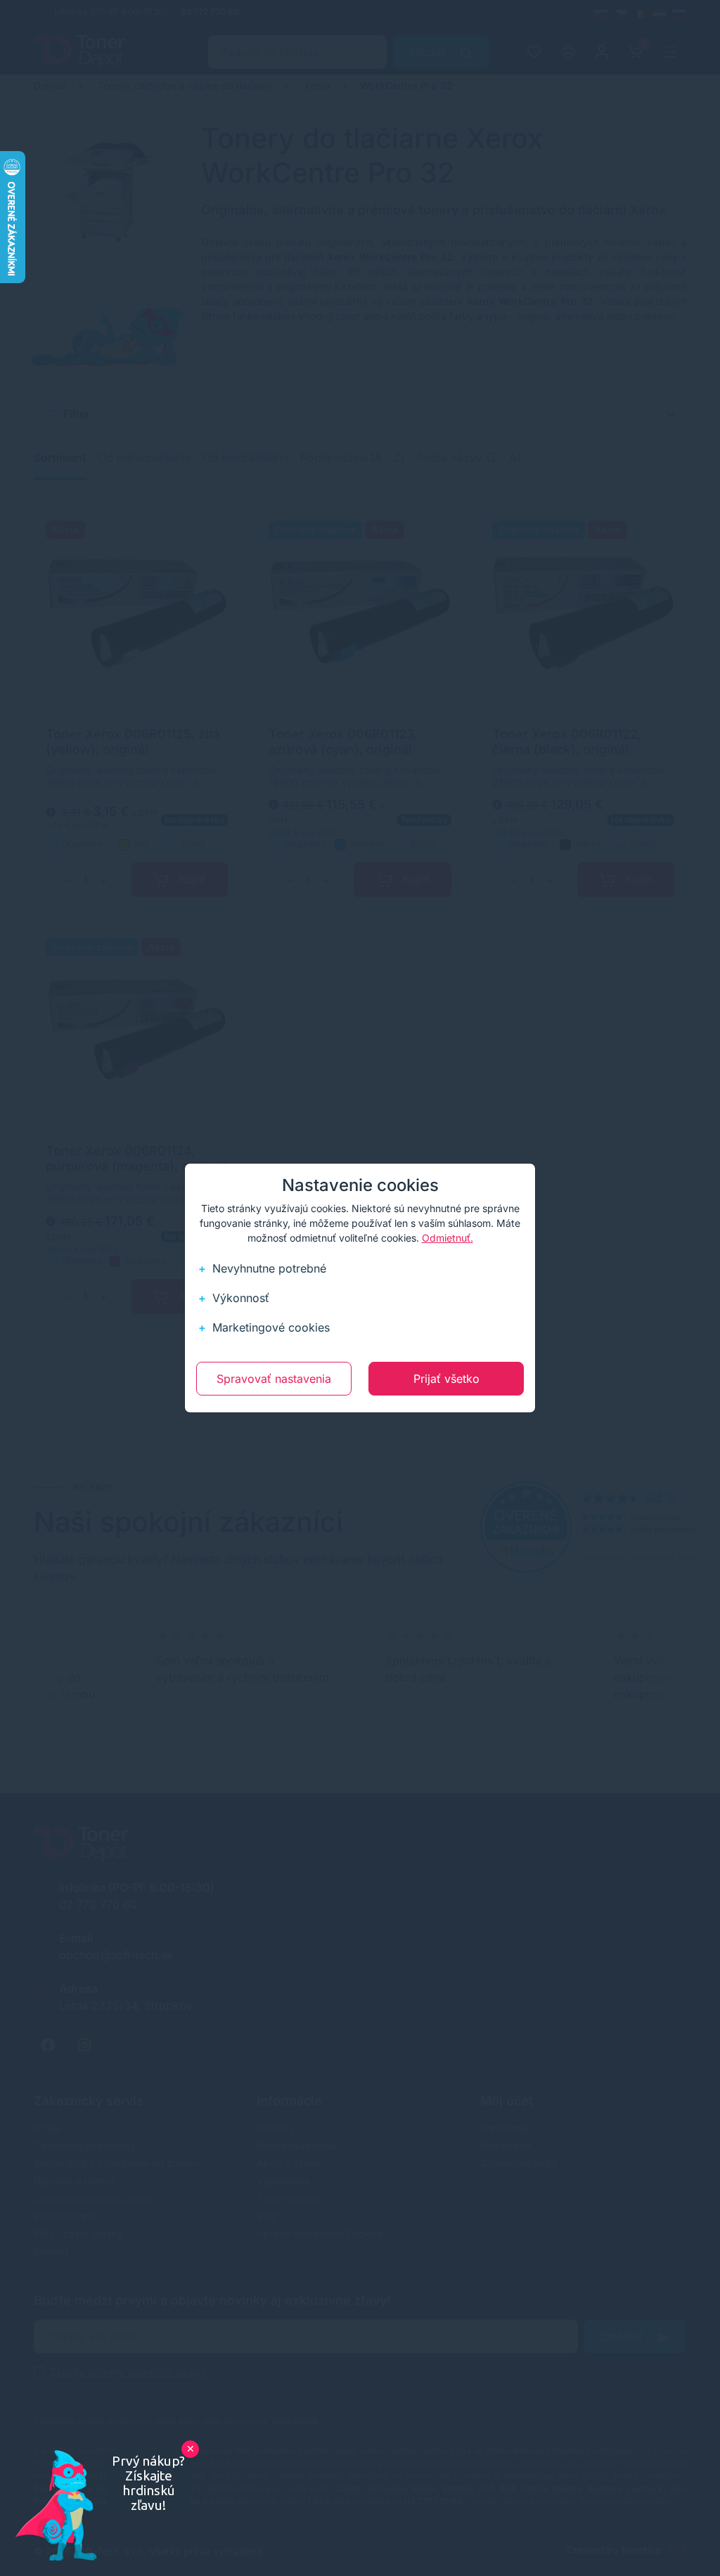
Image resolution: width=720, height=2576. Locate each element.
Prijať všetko (446, 1379)
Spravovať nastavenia (274, 1379)
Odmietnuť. (448, 1238)
